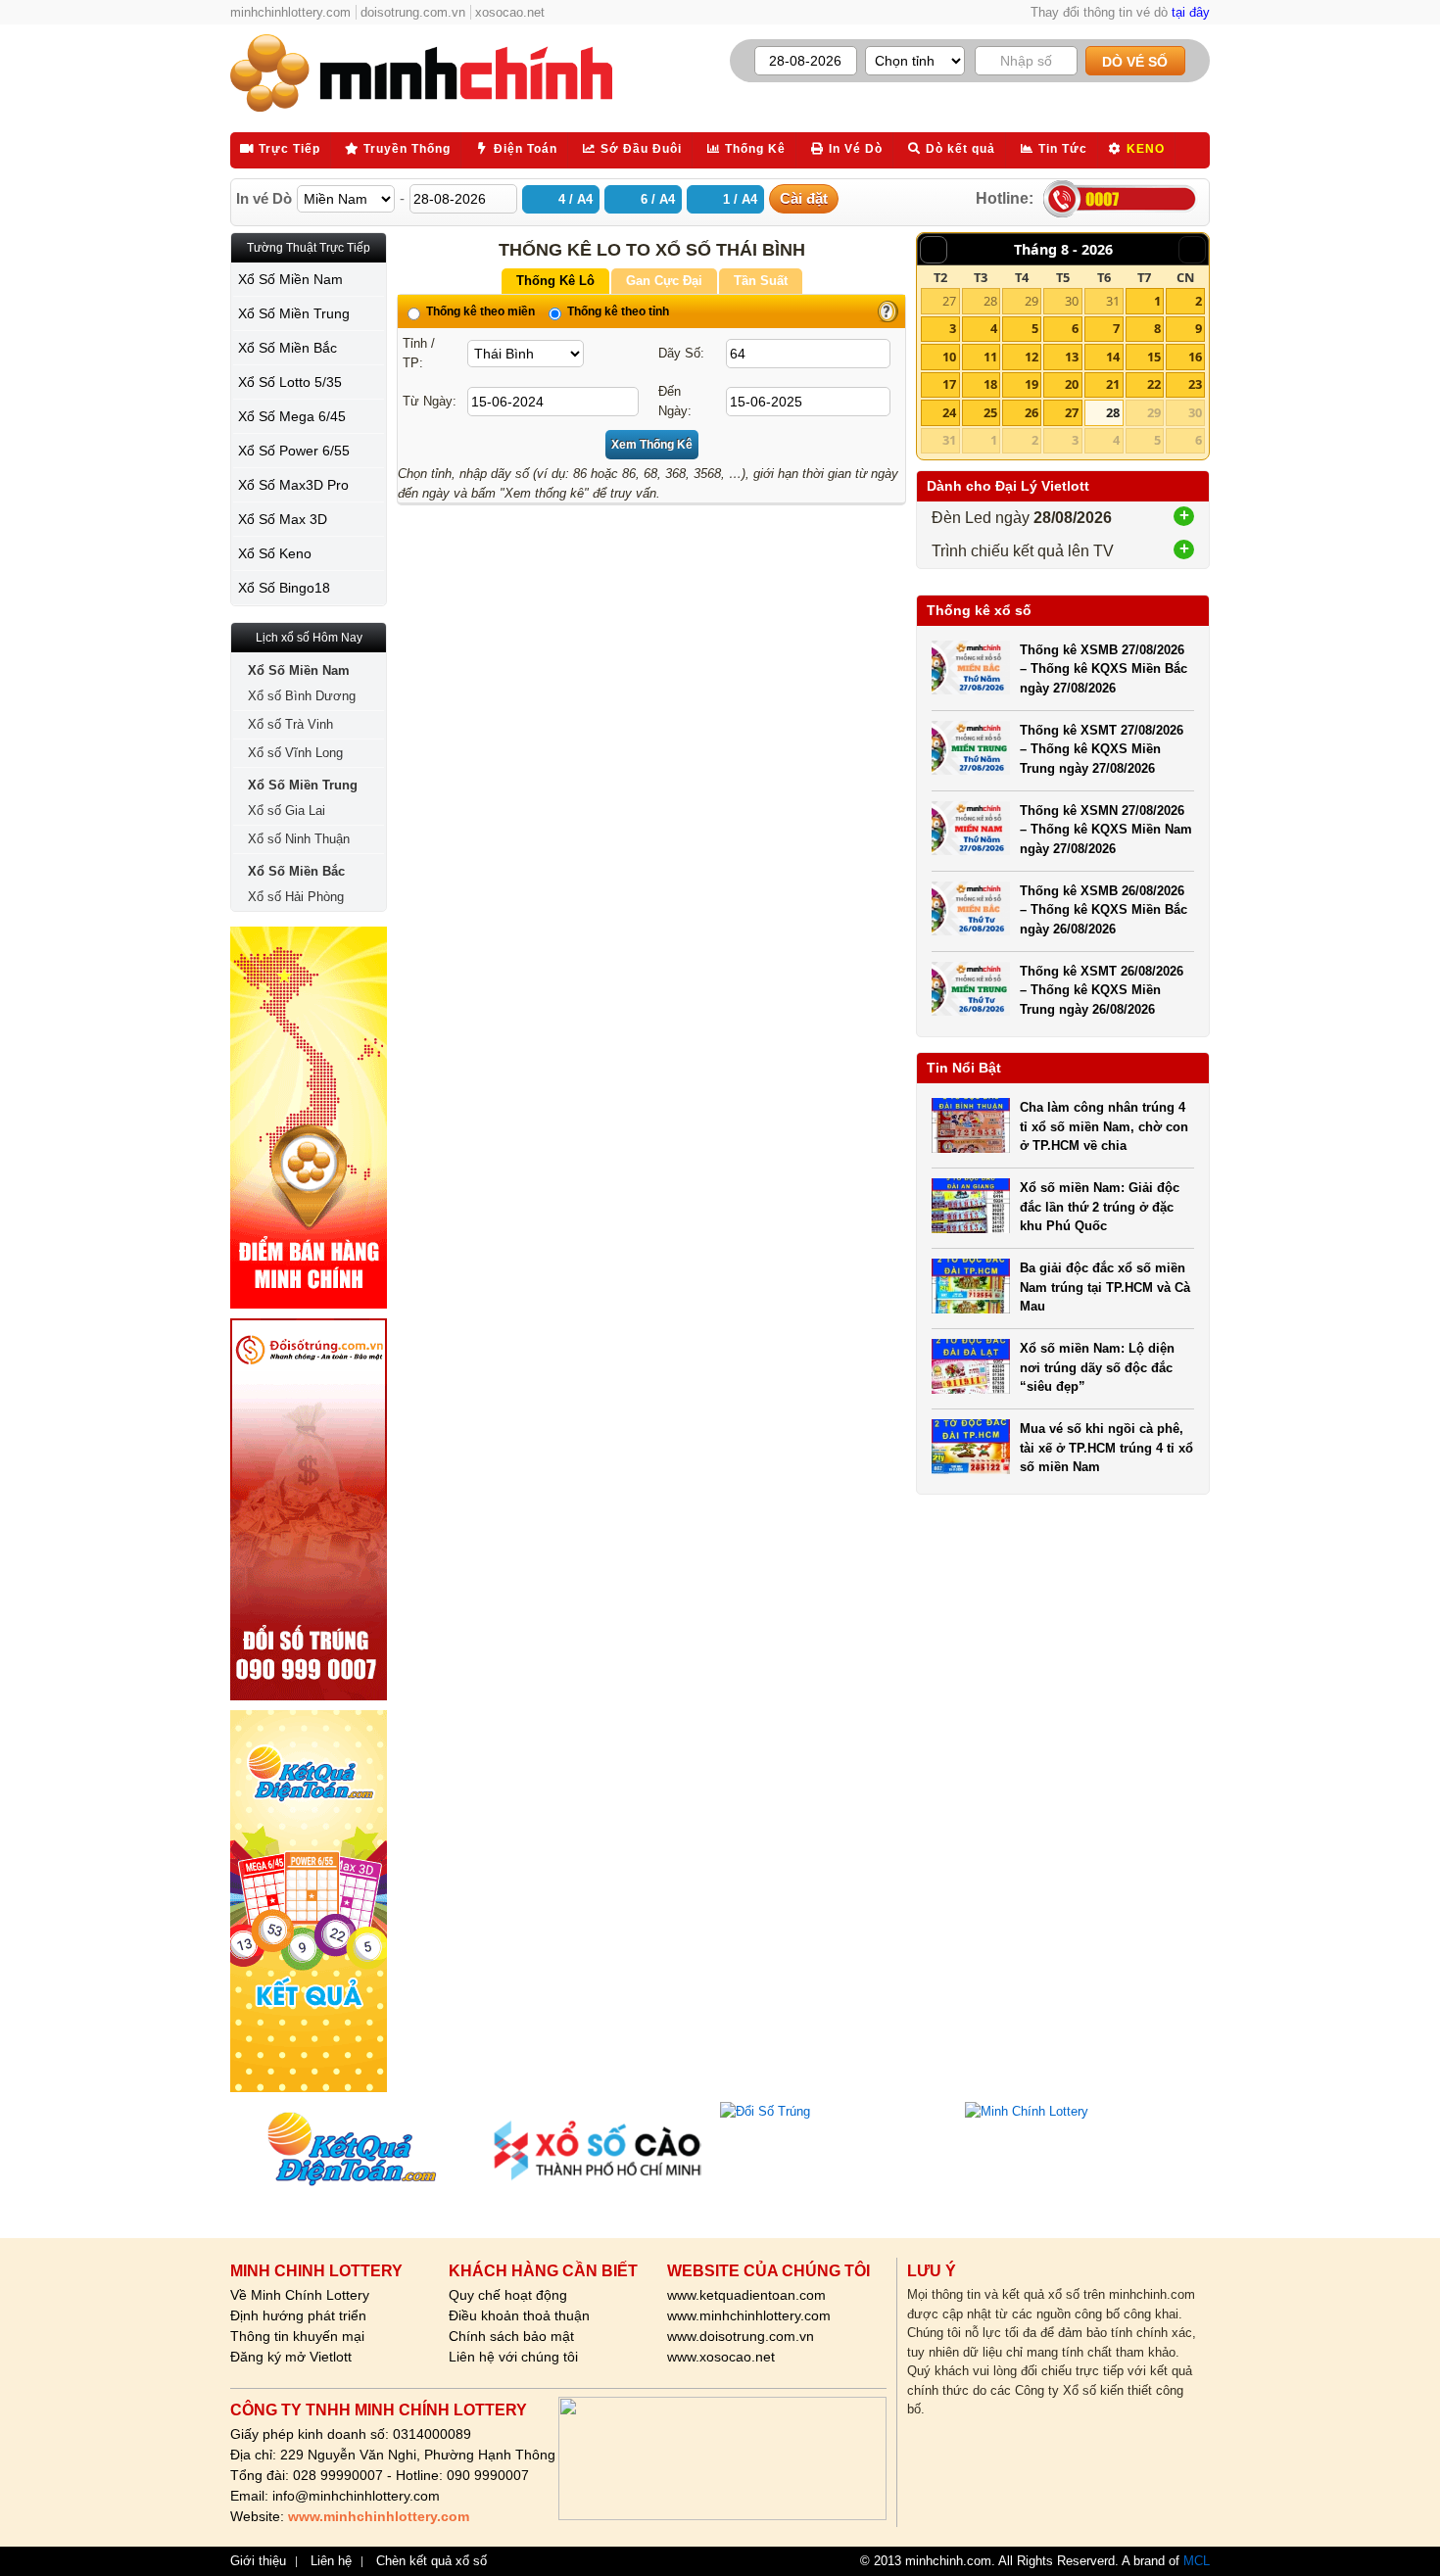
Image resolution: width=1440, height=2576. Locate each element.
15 (1154, 357)
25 (990, 412)
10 (949, 357)
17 (949, 384)
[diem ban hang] (309, 1118)
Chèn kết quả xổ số (432, 2561)
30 (1072, 301)
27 (949, 301)
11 (990, 357)
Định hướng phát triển (298, 2315)
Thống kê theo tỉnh (617, 311)
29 (1032, 301)
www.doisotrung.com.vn (741, 2336)
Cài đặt (804, 198)
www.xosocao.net (721, 2357)
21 (1113, 384)
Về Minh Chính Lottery (300, 2295)
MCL (1197, 2561)
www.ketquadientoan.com (746, 2295)
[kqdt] (309, 1901)
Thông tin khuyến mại (297, 2336)
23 (1195, 384)
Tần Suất (761, 281)
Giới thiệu (258, 2561)
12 (1032, 357)
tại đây (1191, 12)
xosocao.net (510, 12)
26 (1032, 412)
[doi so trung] (309, 1509)
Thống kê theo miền (479, 311)
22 (1154, 384)
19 (1032, 384)
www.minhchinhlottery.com (749, 2315)
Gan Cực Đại (664, 281)
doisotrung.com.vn (413, 12)
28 (990, 301)
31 (1113, 301)
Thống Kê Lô (555, 281)
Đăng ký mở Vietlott (291, 2357)
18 (990, 384)
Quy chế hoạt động (508, 2295)
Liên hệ (331, 2561)
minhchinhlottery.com (290, 12)
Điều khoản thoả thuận (519, 2315)
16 (1195, 357)
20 (1072, 384)
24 (949, 412)
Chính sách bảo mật (511, 2336)
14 (1113, 357)
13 (1072, 357)
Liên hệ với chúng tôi (513, 2357)
